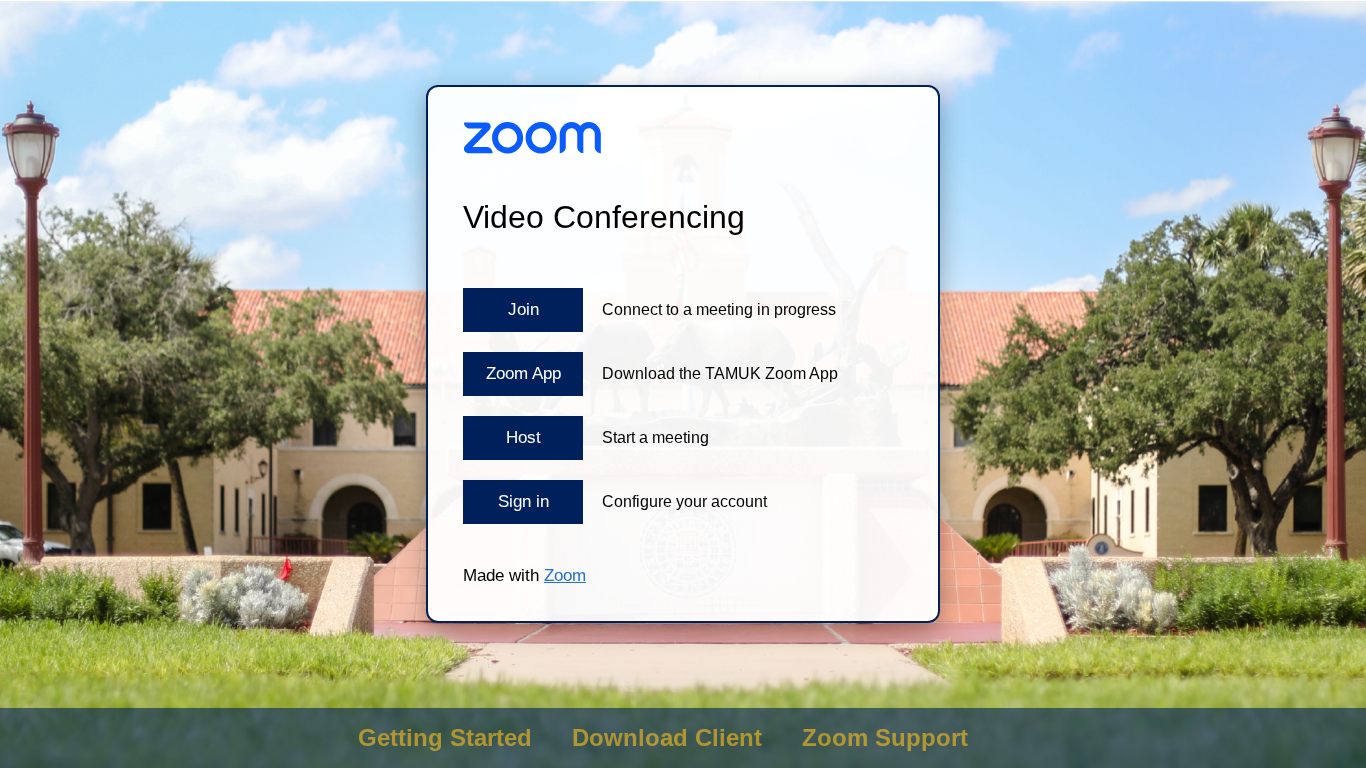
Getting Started (445, 737)
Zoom (565, 575)
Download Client (667, 737)
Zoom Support (885, 737)
